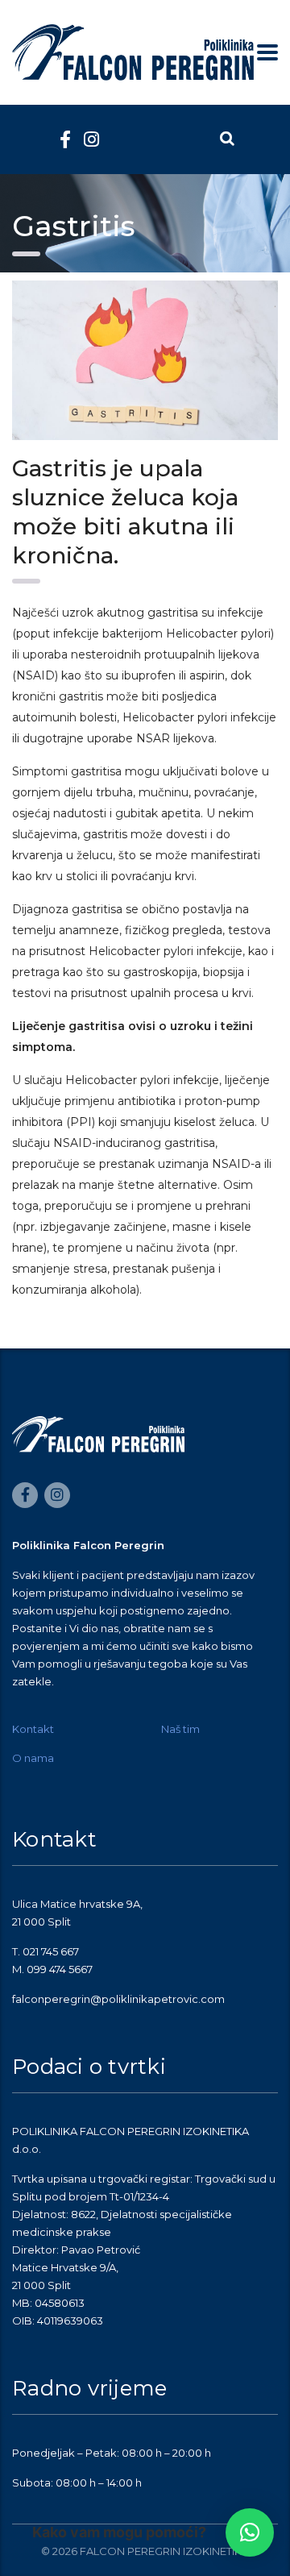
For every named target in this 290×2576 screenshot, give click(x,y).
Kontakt (33, 1729)
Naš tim (180, 1729)
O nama (33, 1758)
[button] (250, 2532)
